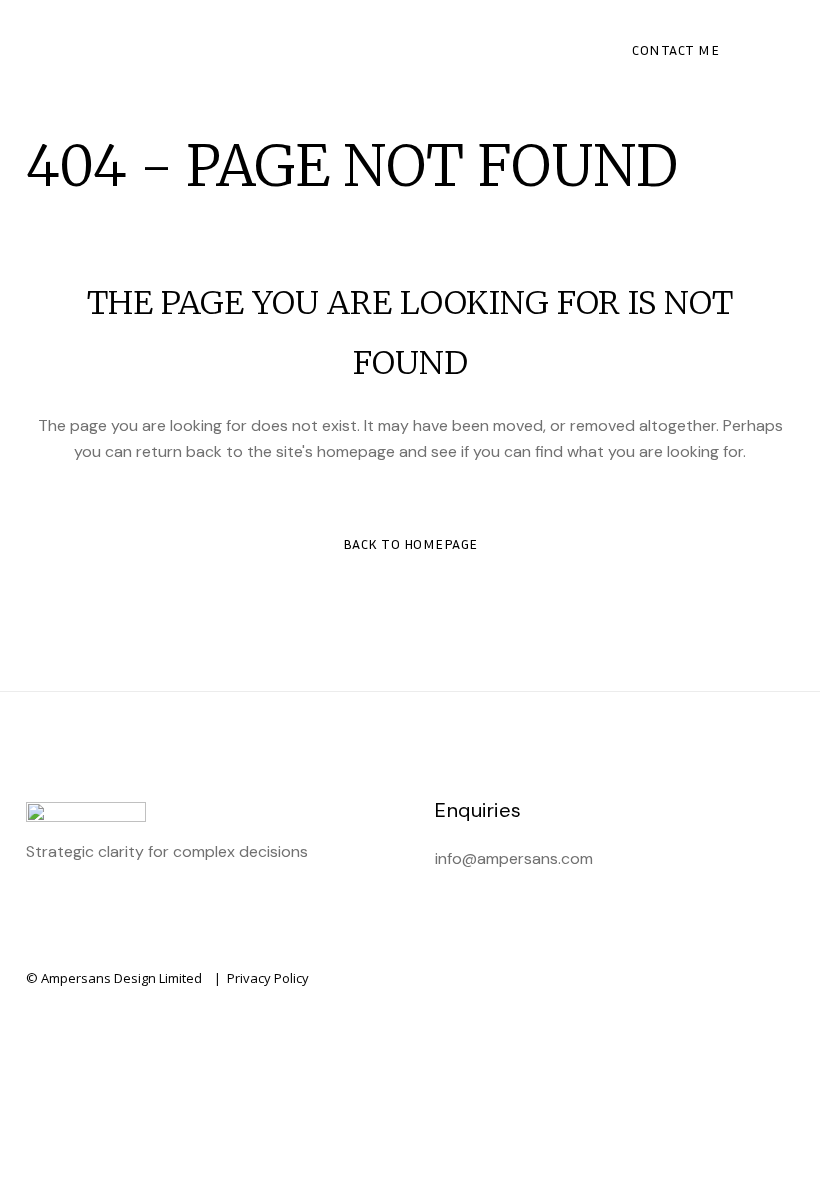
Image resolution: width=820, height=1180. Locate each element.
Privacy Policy (268, 978)
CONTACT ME (675, 49)
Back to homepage (410, 543)
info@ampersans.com (514, 858)
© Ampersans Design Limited (114, 978)
